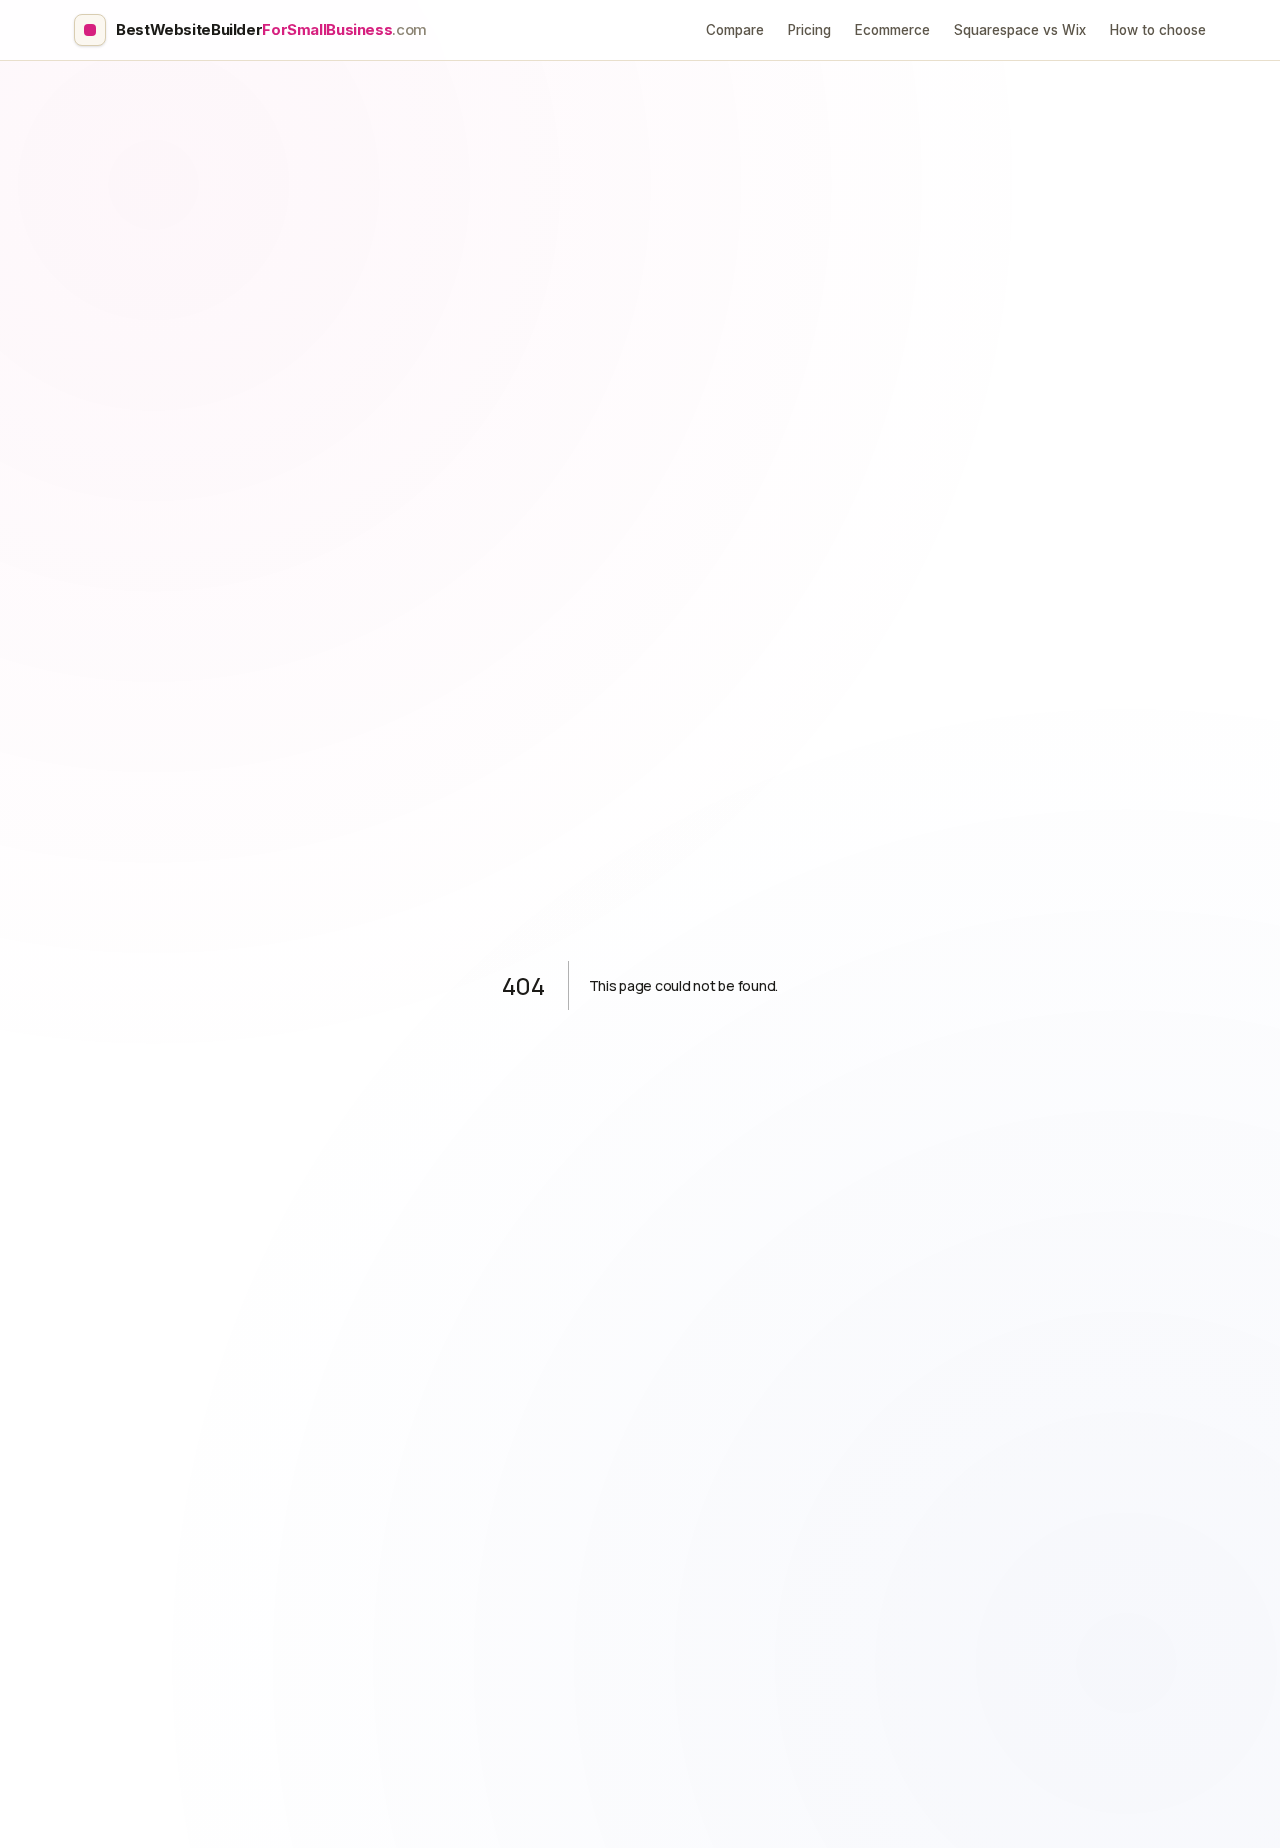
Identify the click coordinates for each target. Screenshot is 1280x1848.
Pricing (809, 30)
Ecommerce (892, 30)
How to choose (1158, 30)
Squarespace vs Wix (1020, 30)
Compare (735, 30)
